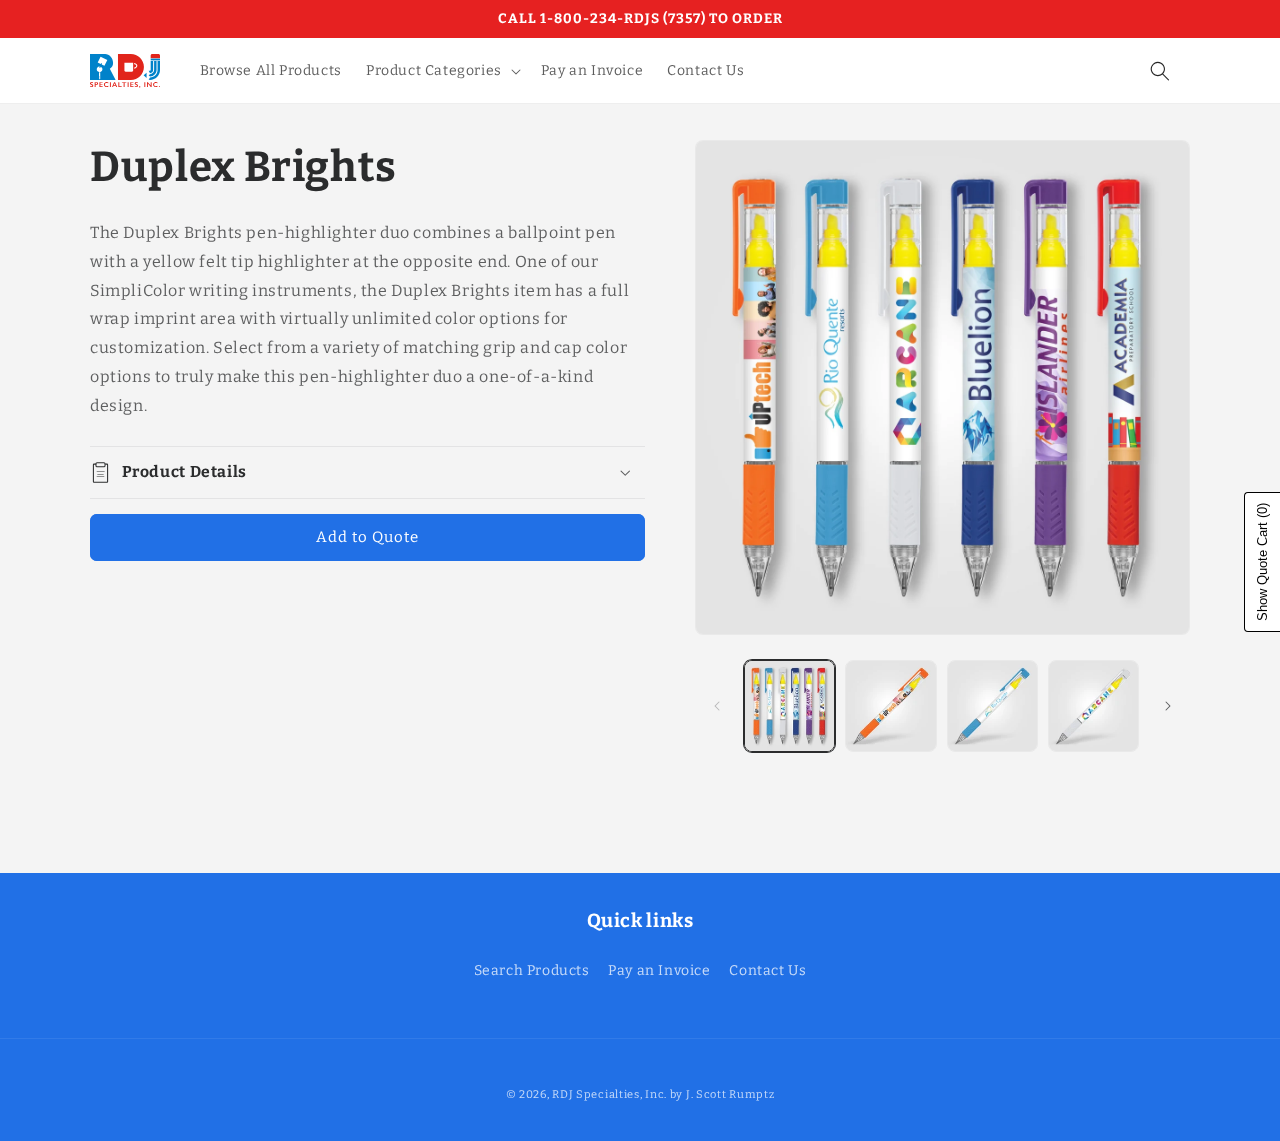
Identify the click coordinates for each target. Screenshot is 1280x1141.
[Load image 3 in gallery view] (992, 705)
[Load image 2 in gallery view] (890, 705)
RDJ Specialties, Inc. (609, 1094)
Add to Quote (367, 537)
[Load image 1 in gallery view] (789, 705)
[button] (441, 71)
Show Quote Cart (1262, 562)
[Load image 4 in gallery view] (1093, 705)
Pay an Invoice (659, 970)
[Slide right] (1168, 706)
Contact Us (767, 970)
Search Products (532, 970)
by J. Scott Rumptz (722, 1094)
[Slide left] (717, 706)
